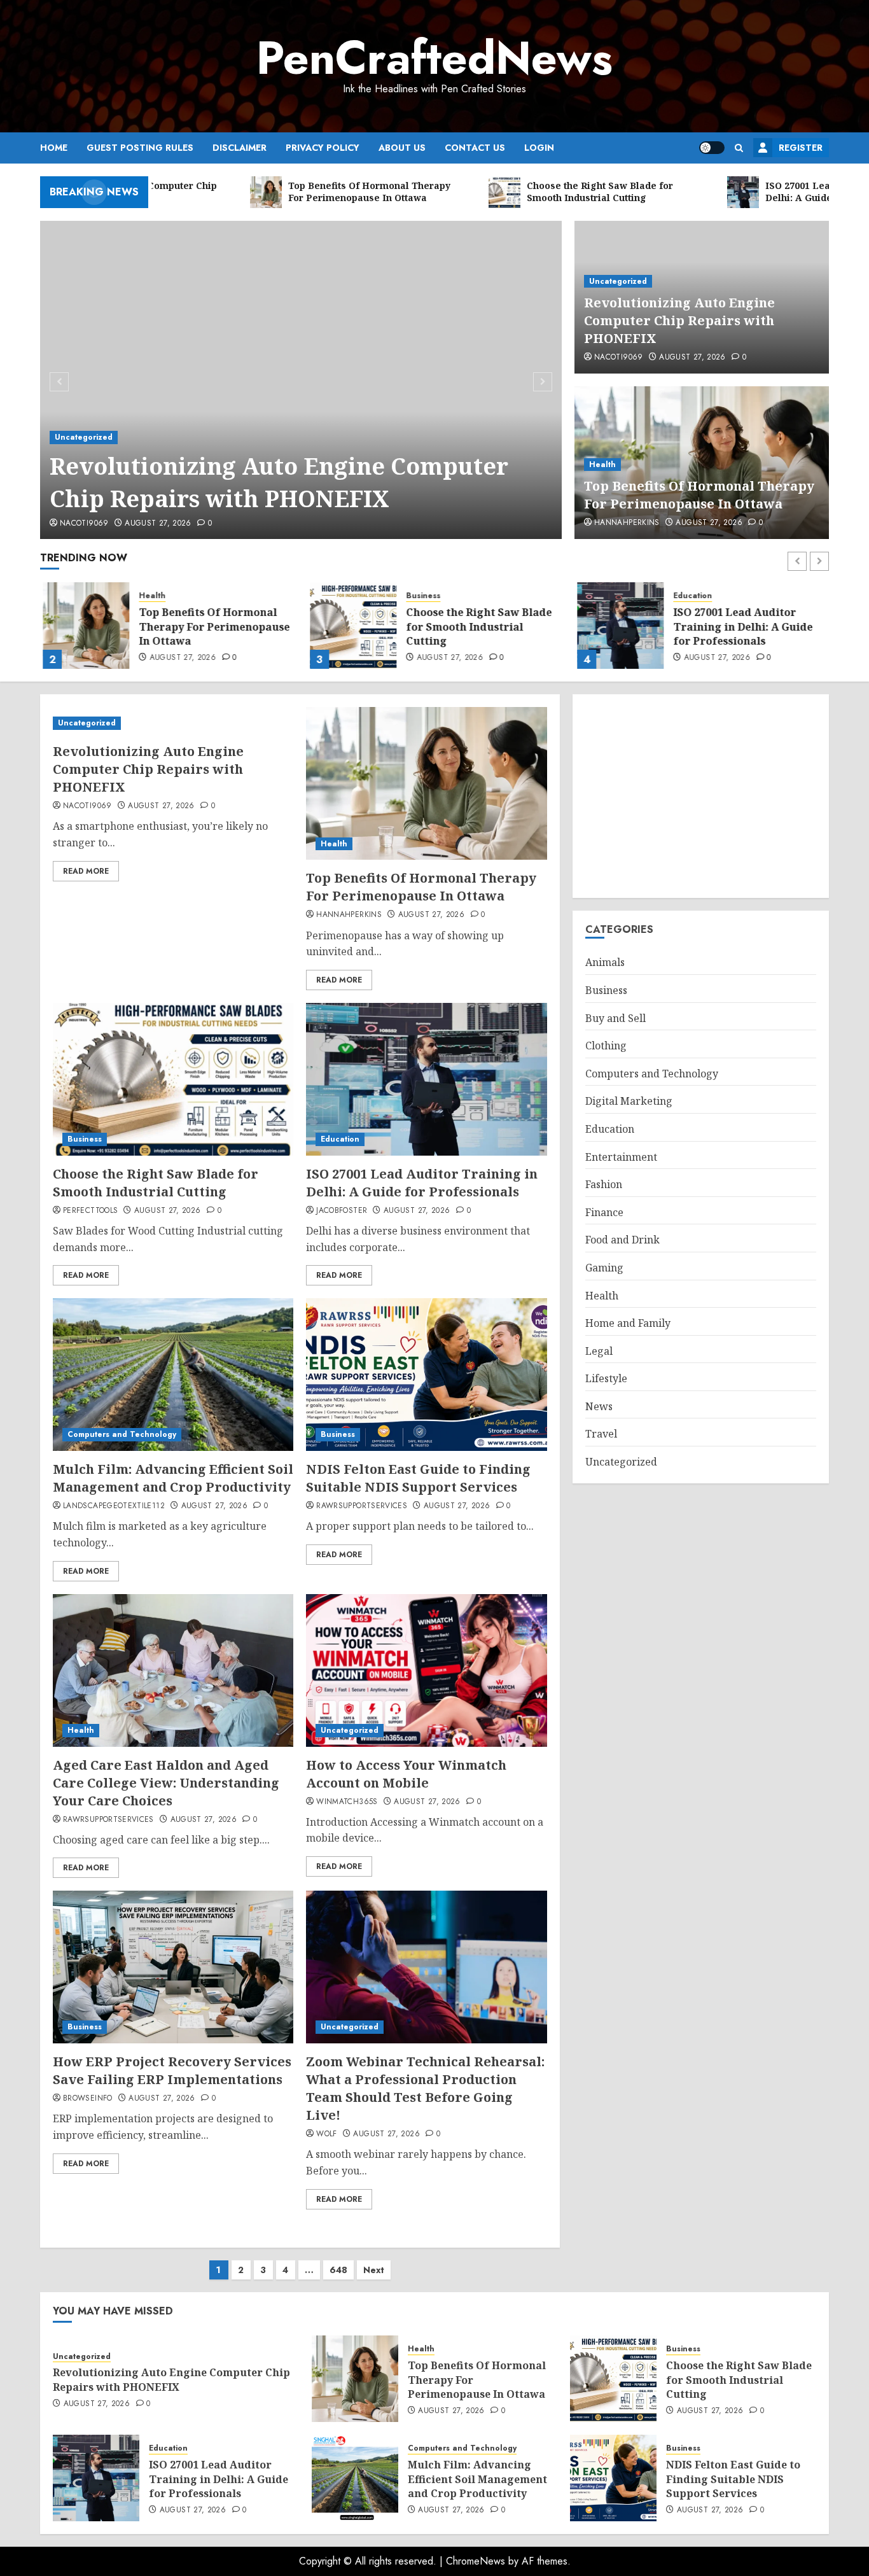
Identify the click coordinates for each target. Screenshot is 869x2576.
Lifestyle (606, 1379)
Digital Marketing (629, 1102)
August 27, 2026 (158, 524)
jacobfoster (342, 1211)
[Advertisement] (701, 796)
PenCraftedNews (434, 58)
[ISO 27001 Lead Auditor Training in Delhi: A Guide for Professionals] (618, 626)
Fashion (604, 1185)
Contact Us (475, 148)
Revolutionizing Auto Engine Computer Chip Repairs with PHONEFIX (279, 482)
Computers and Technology (122, 1434)
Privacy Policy (323, 148)
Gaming (604, 1268)
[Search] (739, 148)
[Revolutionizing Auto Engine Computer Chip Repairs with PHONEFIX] (301, 380)
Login (539, 148)
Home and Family (628, 1324)
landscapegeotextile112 (114, 1506)
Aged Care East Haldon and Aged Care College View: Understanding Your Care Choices (166, 1783)
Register (801, 148)
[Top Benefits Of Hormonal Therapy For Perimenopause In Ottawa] (83, 626)
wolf (326, 2134)
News (599, 1407)
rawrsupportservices (362, 1506)
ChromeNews (476, 2561)
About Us (402, 148)
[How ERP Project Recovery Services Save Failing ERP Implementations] (173, 1967)
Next (374, 2270)
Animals (605, 963)
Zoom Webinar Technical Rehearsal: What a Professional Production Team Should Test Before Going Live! (425, 2088)
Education (690, 596)
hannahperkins (627, 523)
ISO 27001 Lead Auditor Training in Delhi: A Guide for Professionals (740, 626)
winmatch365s (347, 1802)
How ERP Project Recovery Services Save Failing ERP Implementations (172, 2070)
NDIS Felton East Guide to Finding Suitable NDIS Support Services (418, 1478)
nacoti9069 (84, 524)
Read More (86, 871)
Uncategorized (84, 437)
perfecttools (90, 1211)
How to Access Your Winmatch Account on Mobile (406, 1774)
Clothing (606, 1046)
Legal (599, 1352)
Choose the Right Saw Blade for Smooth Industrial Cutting (476, 626)
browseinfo (88, 2099)
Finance (604, 1213)
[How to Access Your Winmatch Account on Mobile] (426, 1670)
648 (338, 2270)
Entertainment (621, 1157)
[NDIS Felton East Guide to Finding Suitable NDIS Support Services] (426, 1375)
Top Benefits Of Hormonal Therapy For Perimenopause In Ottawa (699, 495)
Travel (601, 1434)
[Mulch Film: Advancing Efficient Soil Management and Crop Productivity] (173, 1375)
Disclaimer (240, 148)
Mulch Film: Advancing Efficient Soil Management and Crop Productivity (173, 1478)
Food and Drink (622, 1240)
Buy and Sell (615, 1018)
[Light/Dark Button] (712, 148)
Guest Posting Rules (140, 148)
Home (54, 148)
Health (602, 465)
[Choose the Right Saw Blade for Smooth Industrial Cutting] (351, 626)
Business (421, 596)
